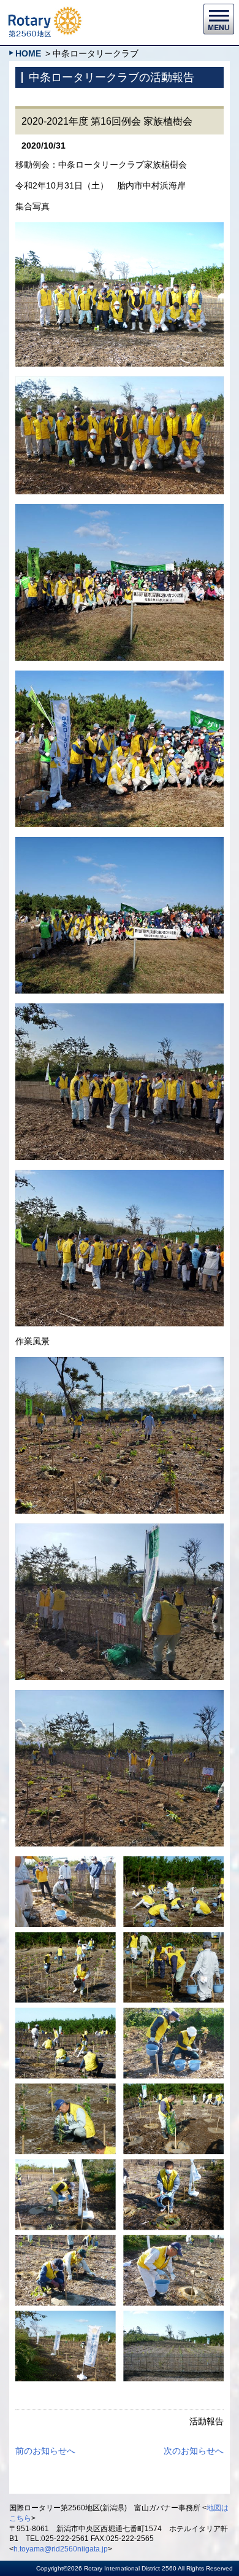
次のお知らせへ (194, 2451)
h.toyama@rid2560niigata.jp (61, 2549)
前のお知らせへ (45, 2451)
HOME (28, 53)
